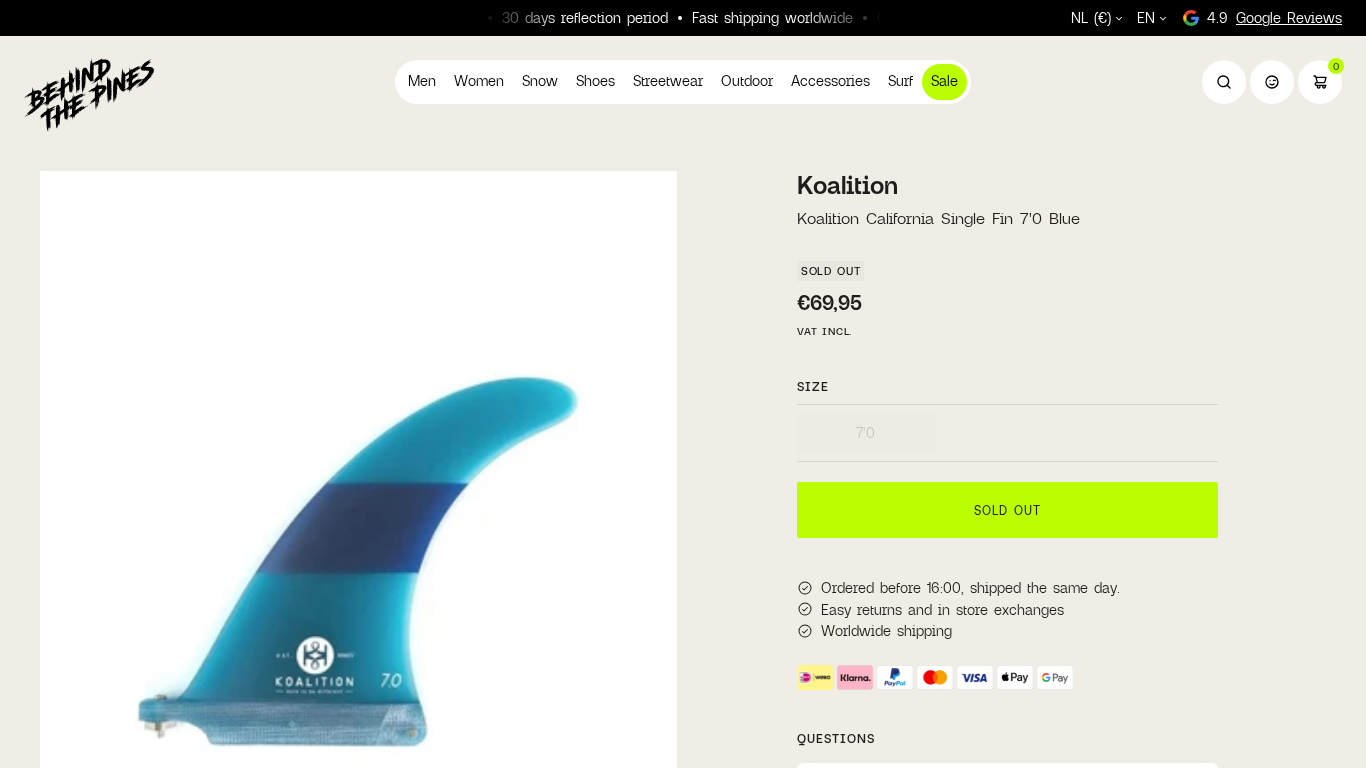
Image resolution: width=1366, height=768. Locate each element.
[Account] (1272, 82)
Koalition (847, 185)
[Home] (89, 94)
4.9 (1274, 17)
